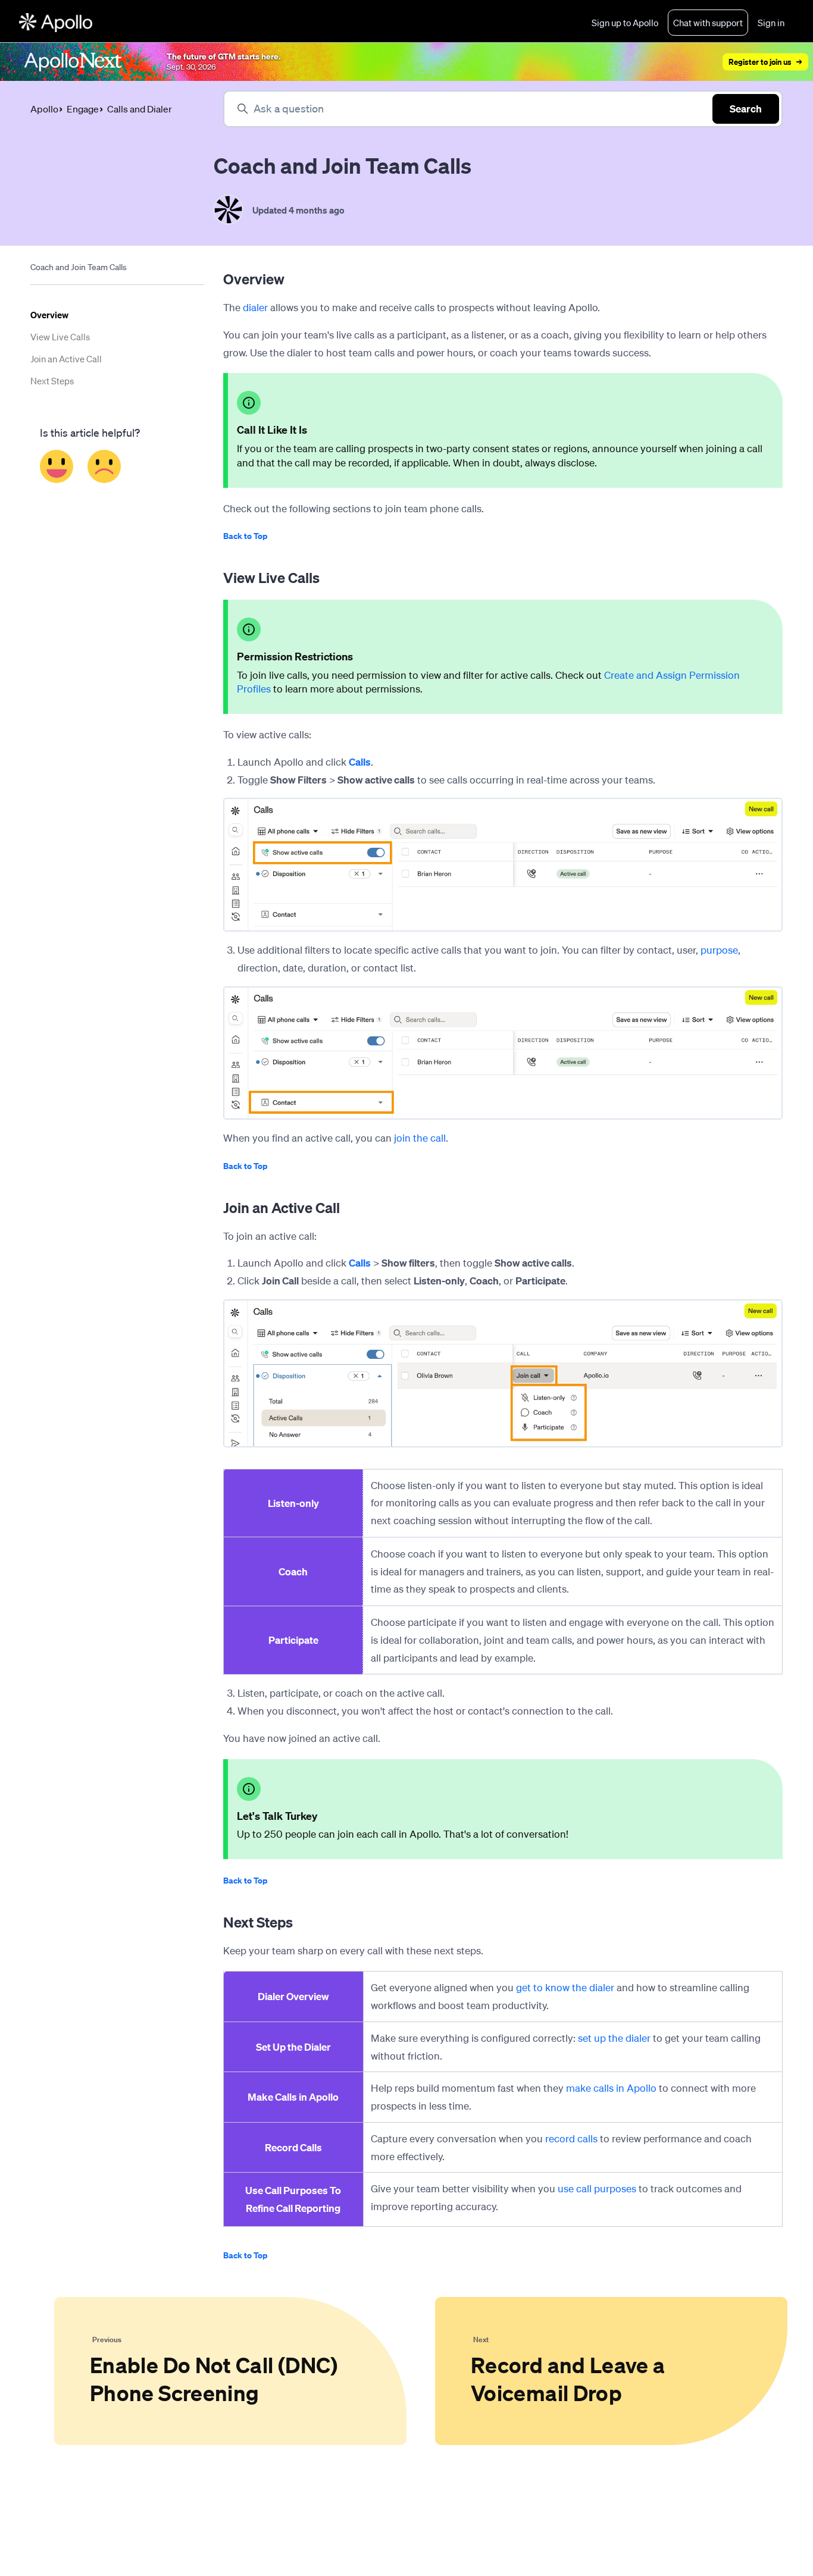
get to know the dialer (565, 1987)
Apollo (44, 109)
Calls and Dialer (140, 109)
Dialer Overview (293, 1996)
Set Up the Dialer (293, 2047)
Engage (83, 109)
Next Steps (52, 381)
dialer (255, 307)
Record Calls (293, 2147)
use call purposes (597, 2188)
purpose (719, 950)
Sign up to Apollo (625, 23)
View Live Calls (60, 337)
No (104, 466)
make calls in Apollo (611, 2088)
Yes (57, 466)
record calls (571, 2138)
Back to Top (245, 536)
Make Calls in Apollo (293, 2097)
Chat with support (708, 23)
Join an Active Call (66, 359)
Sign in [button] (771, 23)
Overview (49, 315)
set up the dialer (614, 2038)
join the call (420, 1138)
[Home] (56, 23)
